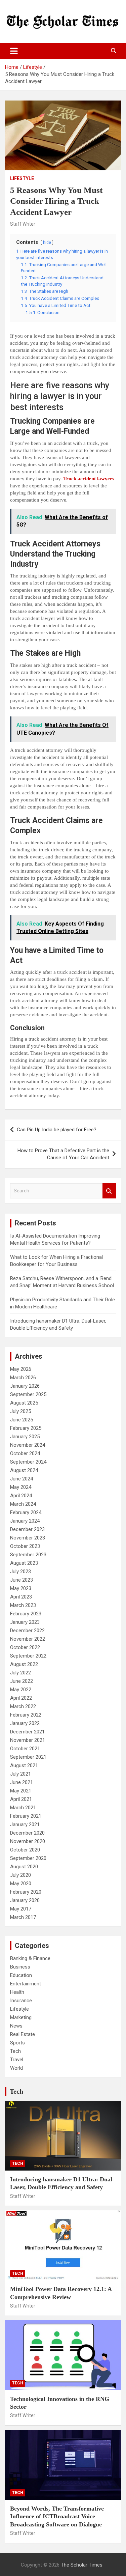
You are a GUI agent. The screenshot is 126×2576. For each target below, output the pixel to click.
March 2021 (23, 1808)
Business (20, 1967)
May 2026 (21, 1369)
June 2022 (22, 1681)
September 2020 (28, 1858)
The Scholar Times (82, 2565)
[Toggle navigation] (14, 51)
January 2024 (25, 1521)
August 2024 (24, 1470)
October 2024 (25, 1453)
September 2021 (28, 1757)
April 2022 (21, 1698)
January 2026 (25, 1386)
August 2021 (24, 1765)
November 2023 (28, 1538)
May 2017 (21, 1909)
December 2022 (27, 1631)
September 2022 (28, 1656)
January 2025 (25, 1437)
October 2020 (25, 1850)
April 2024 (21, 1496)
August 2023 (24, 1563)
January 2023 (25, 1622)
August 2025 (24, 1403)
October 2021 (25, 1749)
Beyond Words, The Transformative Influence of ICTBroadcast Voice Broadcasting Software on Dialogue (57, 2516)
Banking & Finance (30, 1958)
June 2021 (22, 1782)
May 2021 (21, 1791)
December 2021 (27, 1732)
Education (21, 1975)
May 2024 (21, 1487)
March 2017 (23, 1917)
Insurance (21, 2001)
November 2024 (28, 1445)
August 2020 (24, 1867)
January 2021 (25, 1824)
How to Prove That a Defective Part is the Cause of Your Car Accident (63, 1154)
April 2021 (21, 1799)
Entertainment (26, 1984)
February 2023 (26, 1614)
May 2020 (21, 1884)
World (16, 2068)
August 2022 (24, 1664)
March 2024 (23, 1504)
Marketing (21, 2017)
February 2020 (26, 1892)
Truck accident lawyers (89, 479)
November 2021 (28, 1740)
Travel (17, 2060)
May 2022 (21, 1690)
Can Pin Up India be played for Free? (57, 1130)
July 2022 (20, 1673)
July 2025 (20, 1411)
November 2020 (28, 1841)
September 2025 (28, 1394)
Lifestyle (22, 178)
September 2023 (28, 1555)
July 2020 (20, 1875)
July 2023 (20, 1572)
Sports (17, 2043)
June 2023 (22, 1580)
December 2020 (27, 1833)
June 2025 (22, 1420)
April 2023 (21, 1597)
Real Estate (23, 2034)
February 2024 (26, 1512)
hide (47, 243)
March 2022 (23, 1706)
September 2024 (28, 1462)
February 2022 (26, 1715)
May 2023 (21, 1588)
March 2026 (23, 1378)
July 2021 (20, 1774)
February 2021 (26, 1816)
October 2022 (25, 1647)
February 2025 (26, 1428)
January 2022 (25, 1723)
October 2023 (25, 1546)
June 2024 (22, 1479)
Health (17, 1992)
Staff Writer (23, 224)
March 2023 (23, 1605)
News (16, 2026)
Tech (15, 2051)
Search (109, 1191)
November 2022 (28, 1639)
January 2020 (25, 1900)
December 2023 (27, 1529)
